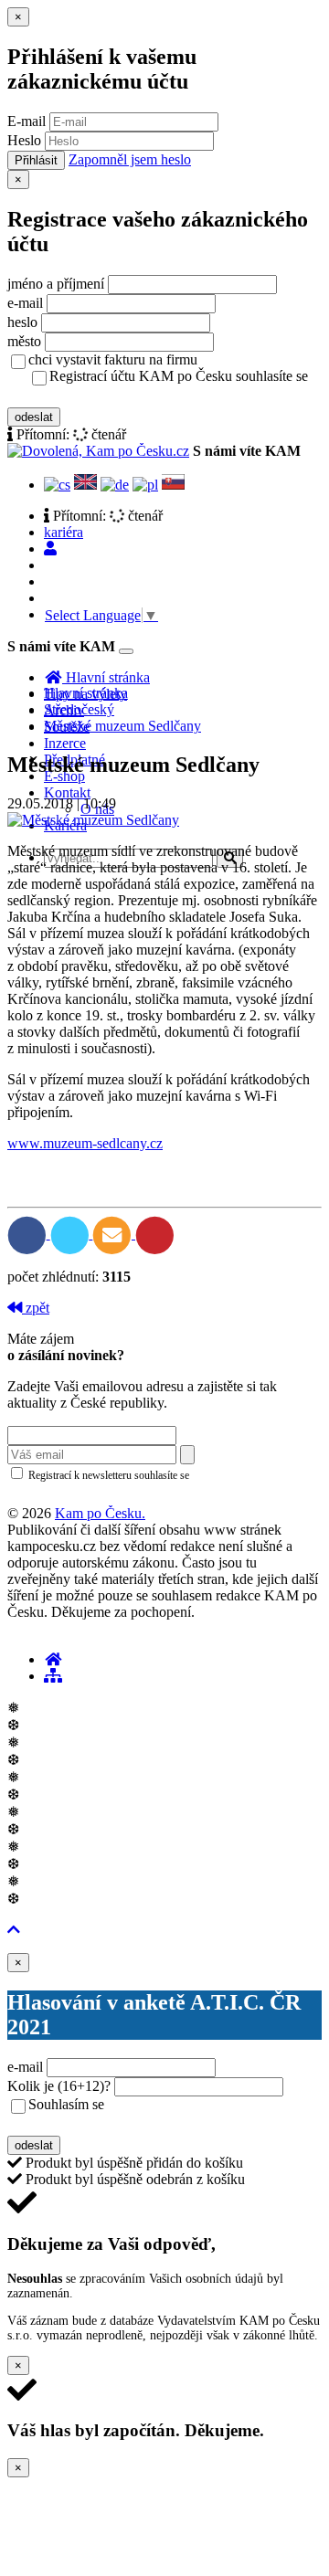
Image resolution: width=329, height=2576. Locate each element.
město (24, 341)
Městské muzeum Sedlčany (122, 726)
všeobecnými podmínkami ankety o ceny (158, 2124)
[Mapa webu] (53, 1676)
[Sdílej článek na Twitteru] (72, 1234)
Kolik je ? (59, 2086)
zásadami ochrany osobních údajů (85, 1494)
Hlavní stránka (86, 693)
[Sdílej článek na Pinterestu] (155, 1234)
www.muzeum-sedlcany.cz (85, 1143)
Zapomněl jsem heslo (130, 159)
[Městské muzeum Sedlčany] (93, 820)
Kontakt (67, 792)
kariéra (64, 532)
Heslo (24, 140)
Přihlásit (36, 160)
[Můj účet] (50, 549)
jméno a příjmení (56, 284)
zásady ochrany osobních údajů (122, 396)
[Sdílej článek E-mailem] (114, 1234)
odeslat (34, 417)
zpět (36, 1308)
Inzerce (65, 743)
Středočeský (79, 709)
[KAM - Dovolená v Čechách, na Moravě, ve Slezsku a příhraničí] (53, 1659)
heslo (22, 322)
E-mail (27, 121)
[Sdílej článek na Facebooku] (29, 1234)
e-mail (25, 303)
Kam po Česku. (100, 1513)
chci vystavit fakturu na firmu (113, 359)
